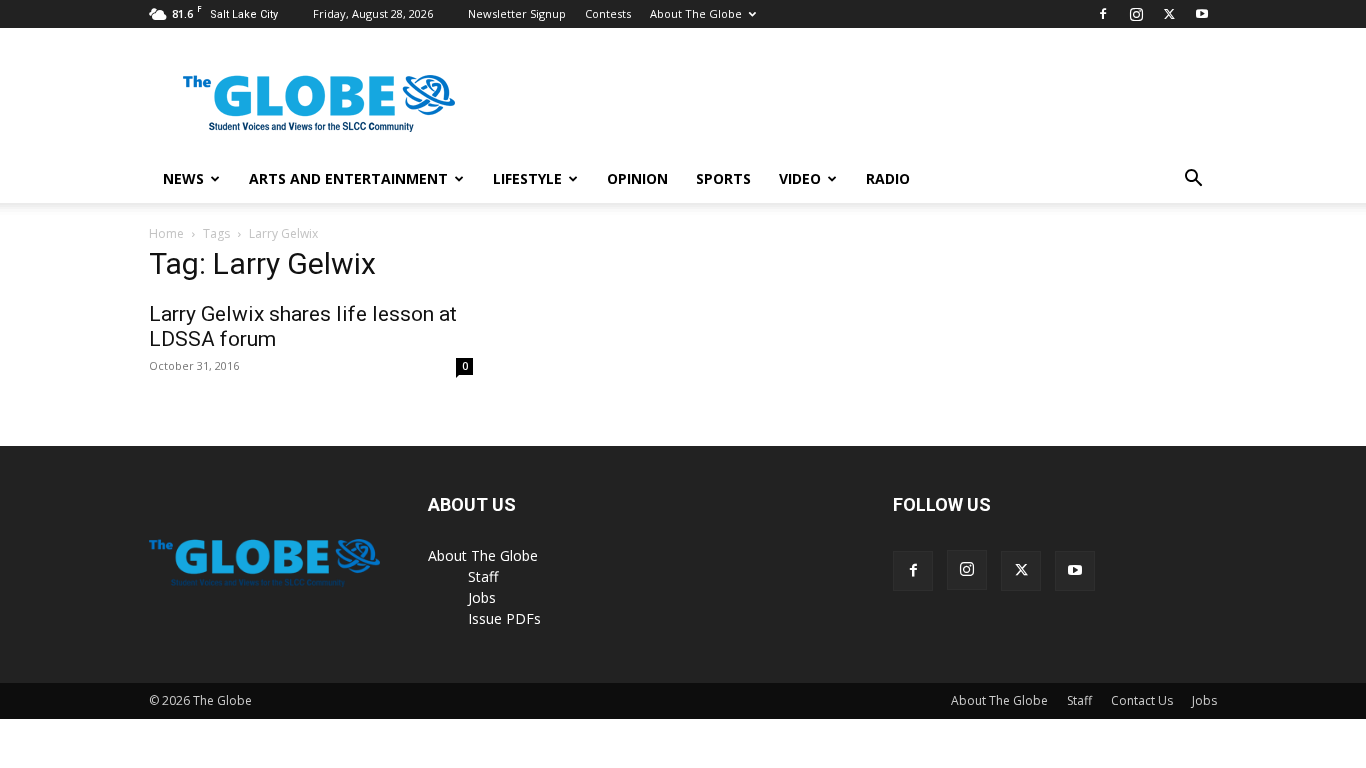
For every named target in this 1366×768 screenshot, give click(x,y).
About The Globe (696, 13)
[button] (1193, 180)
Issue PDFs (504, 618)
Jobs (482, 597)
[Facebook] (1103, 14)
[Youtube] (1202, 14)
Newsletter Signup (517, 13)
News (183, 178)
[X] (1169, 14)
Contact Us (1142, 700)
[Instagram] (1136, 14)
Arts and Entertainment (348, 178)
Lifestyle (527, 178)
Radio (888, 178)
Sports (723, 178)
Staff (483, 576)
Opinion (637, 178)
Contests (608, 13)
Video (800, 178)
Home (166, 233)
